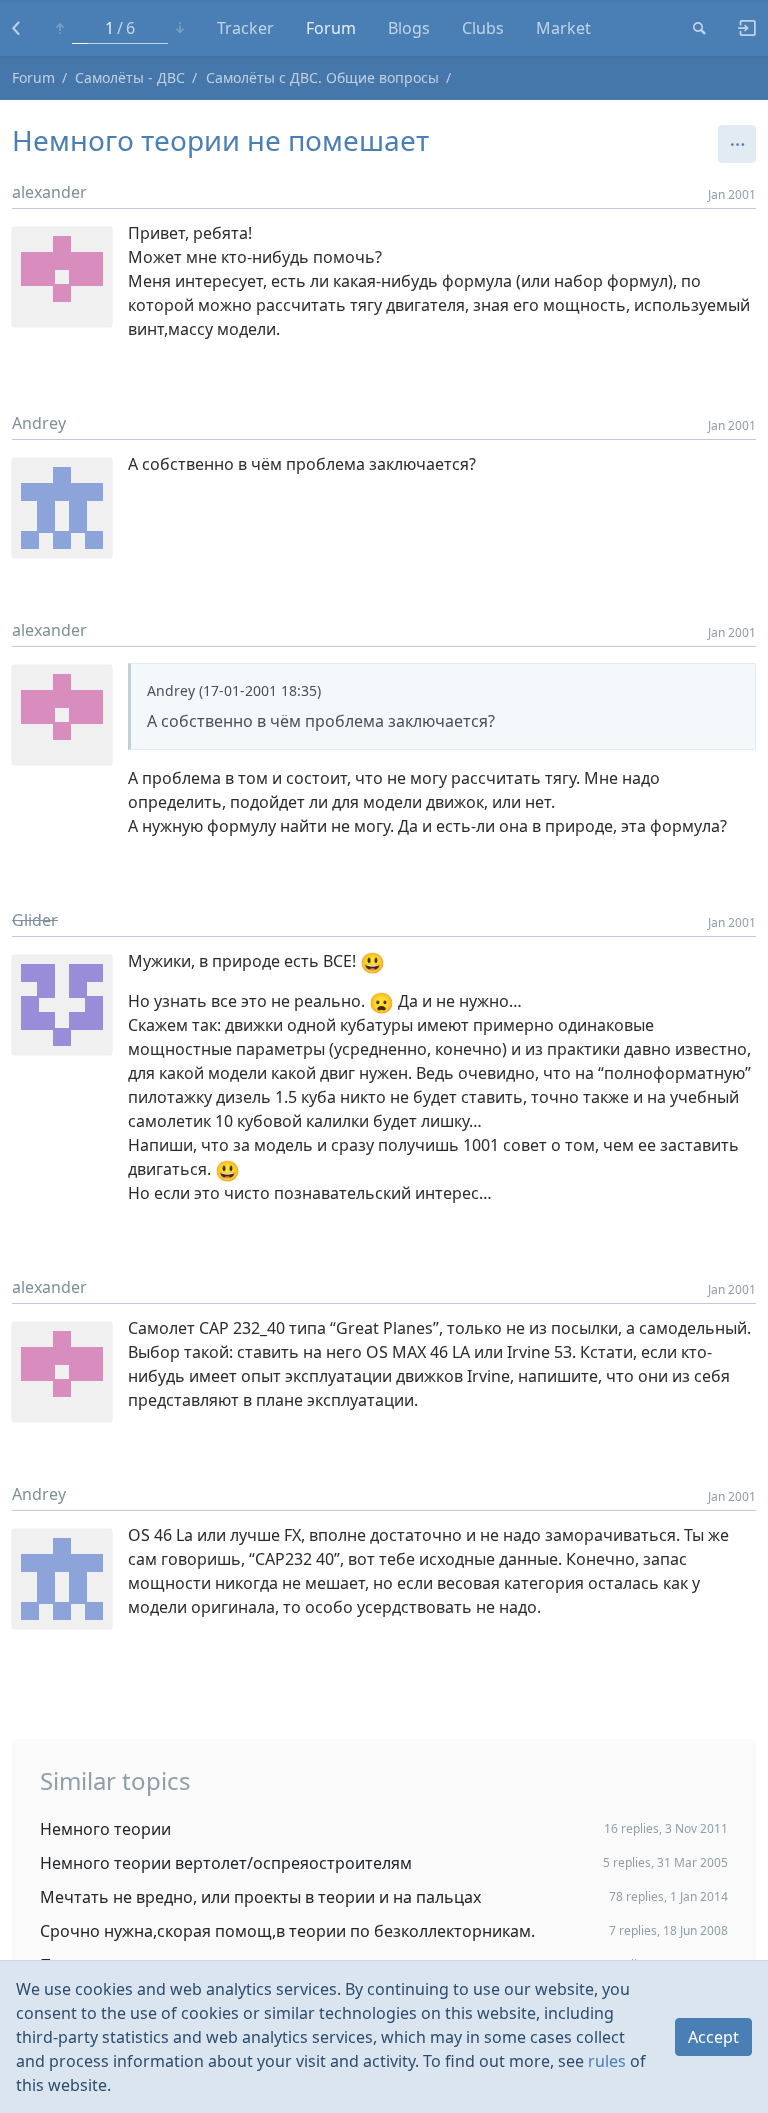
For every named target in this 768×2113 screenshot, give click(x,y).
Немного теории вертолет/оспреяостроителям (226, 1863)
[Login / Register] (739, 28)
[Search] (699, 28)
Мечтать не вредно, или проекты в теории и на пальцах (260, 1897)
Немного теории (105, 1829)
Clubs (483, 28)
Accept (713, 2037)
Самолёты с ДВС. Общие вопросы (322, 77)
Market (563, 28)
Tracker (245, 28)
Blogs (409, 28)
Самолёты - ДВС (130, 77)
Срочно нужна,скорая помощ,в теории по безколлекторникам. (287, 1931)
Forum (331, 28)
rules (607, 2061)
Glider (35, 920)
